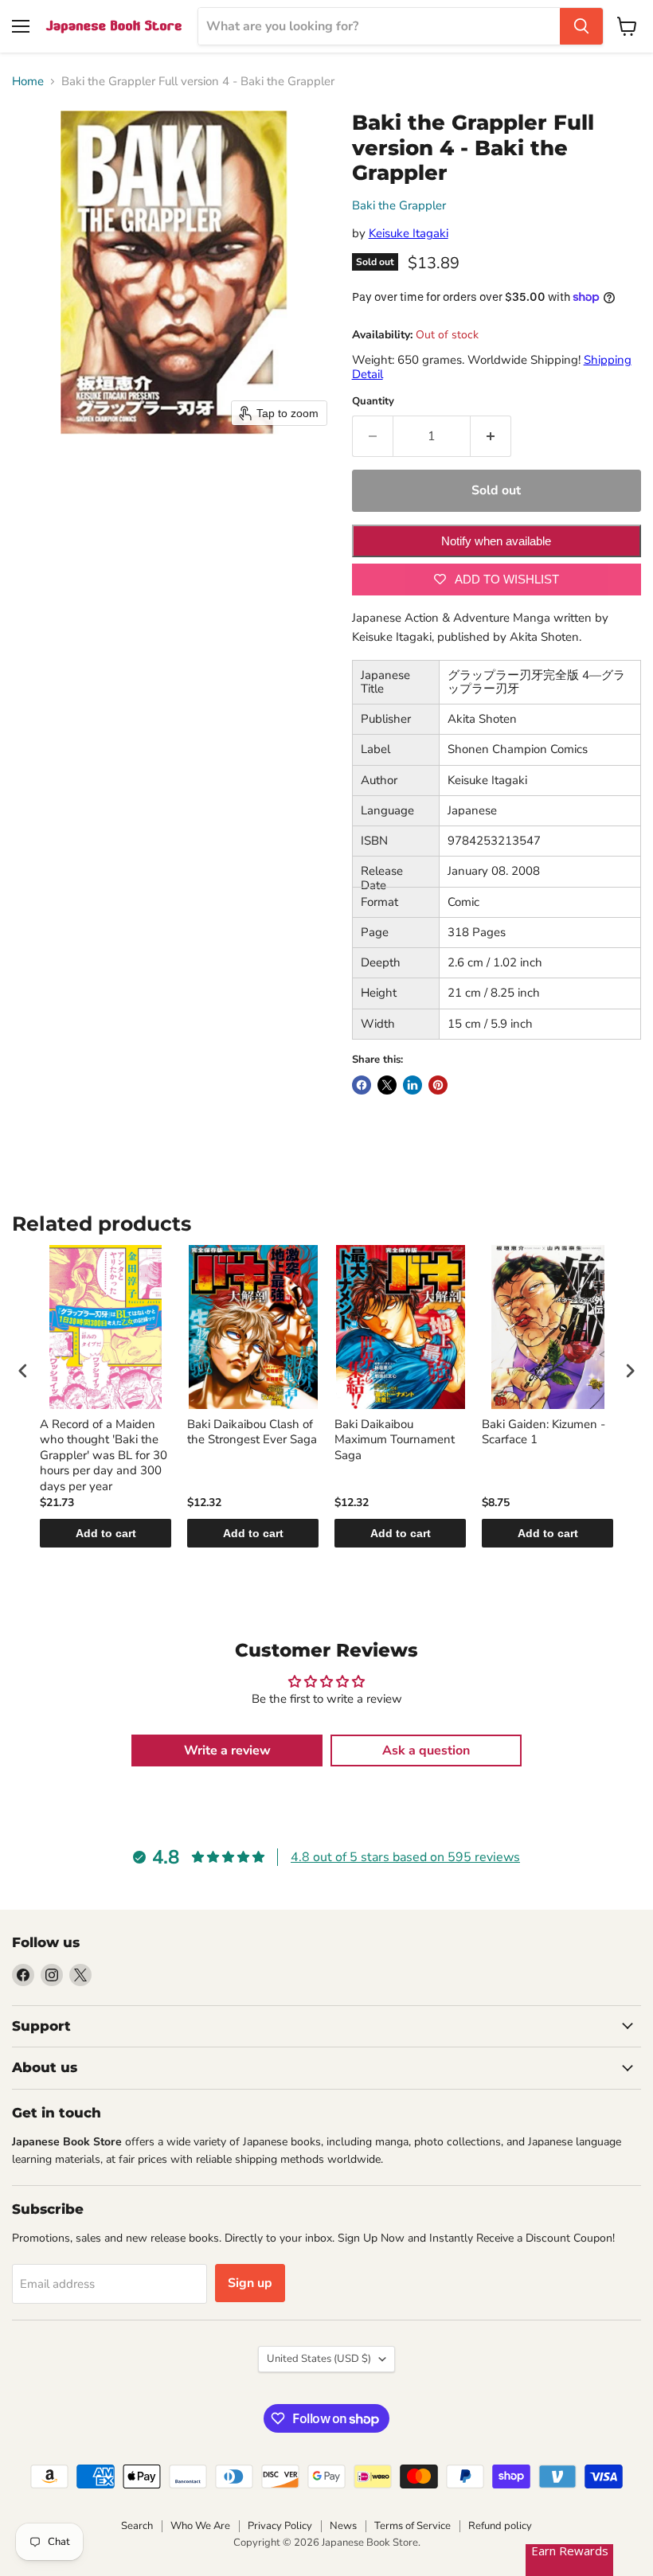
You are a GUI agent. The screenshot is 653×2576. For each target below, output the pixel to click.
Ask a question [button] (426, 1751)
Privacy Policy (280, 2526)
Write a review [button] (227, 1751)
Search (137, 2526)
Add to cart (106, 1533)
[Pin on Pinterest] (438, 1085)
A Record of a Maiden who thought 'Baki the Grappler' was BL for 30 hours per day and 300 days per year (104, 1456)
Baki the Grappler (399, 205)
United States (319, 2359)
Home (28, 82)
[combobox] (379, 26)
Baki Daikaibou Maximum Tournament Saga (395, 1440)
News (343, 2526)
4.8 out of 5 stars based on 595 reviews (405, 1857)
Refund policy (500, 2526)
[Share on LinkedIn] (413, 1085)
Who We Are (200, 2526)
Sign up (250, 2283)
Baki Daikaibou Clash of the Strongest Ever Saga (252, 1432)
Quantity (373, 402)
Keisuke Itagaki (409, 233)
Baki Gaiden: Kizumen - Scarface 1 (544, 1432)
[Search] (581, 26)
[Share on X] (387, 1085)
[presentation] (23, 1371)
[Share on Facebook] (362, 1085)
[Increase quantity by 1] (491, 436)
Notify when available (496, 541)
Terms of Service (413, 2526)
